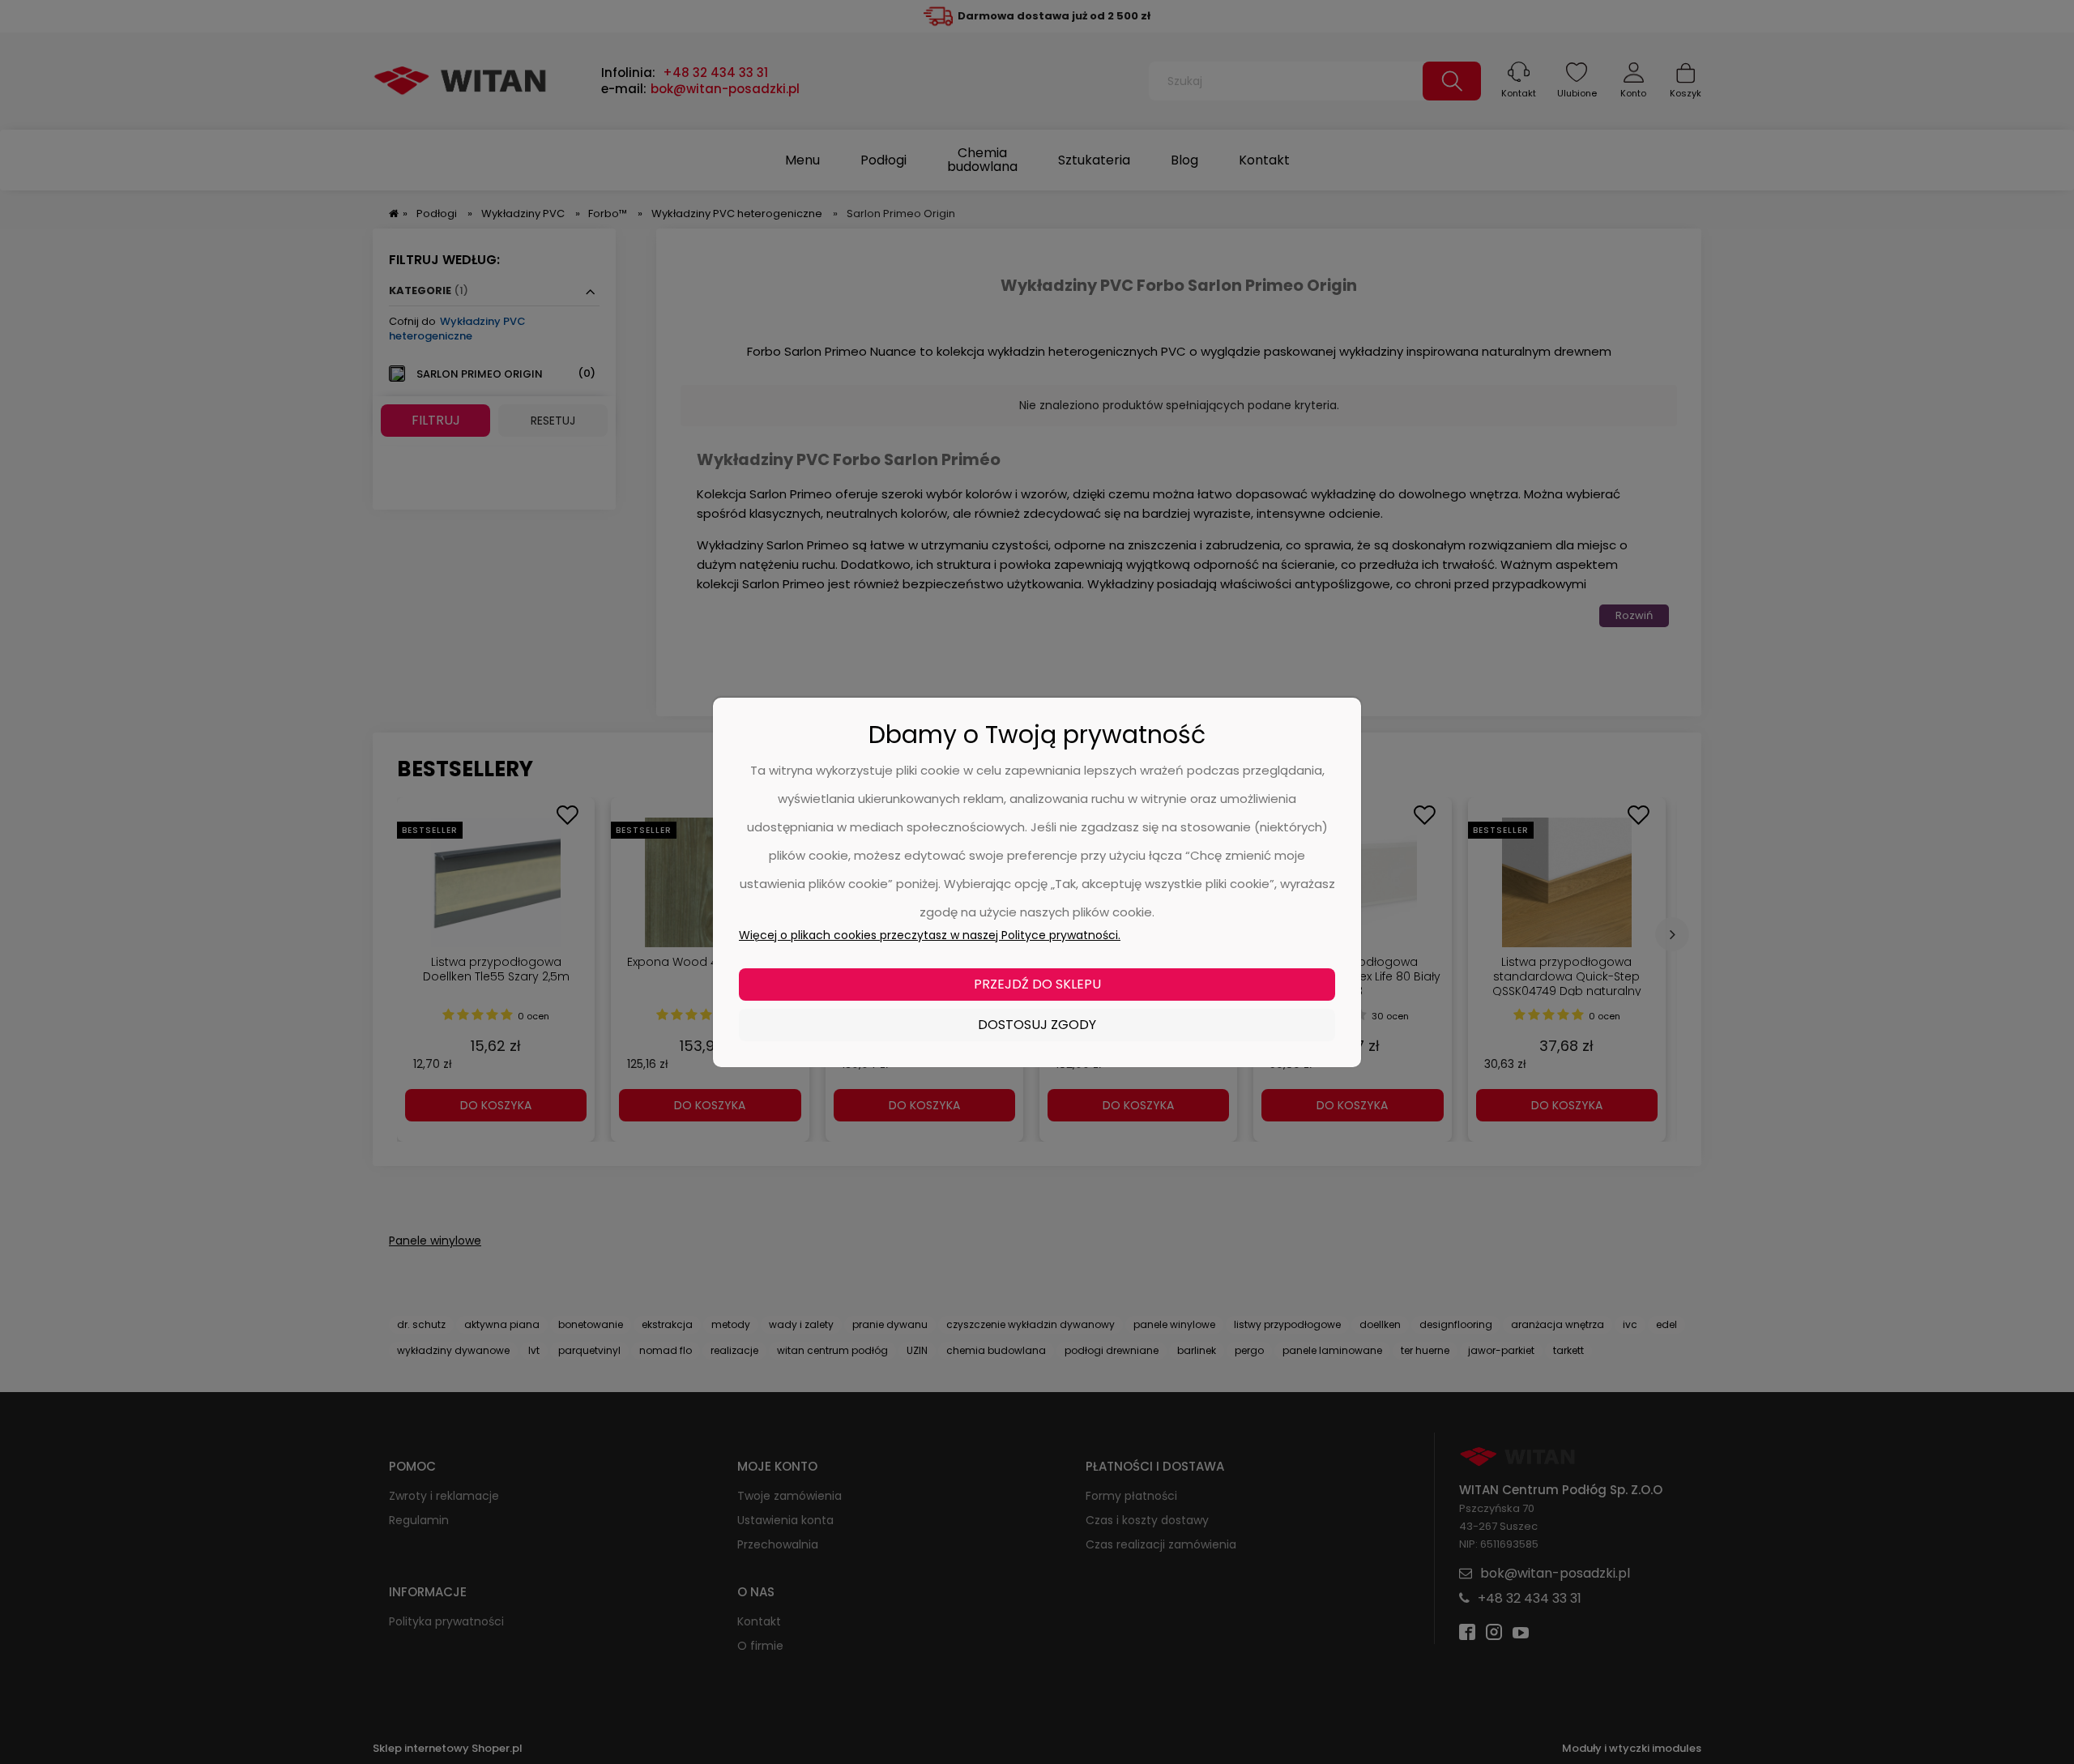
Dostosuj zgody (1037, 1025)
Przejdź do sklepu (1037, 984)
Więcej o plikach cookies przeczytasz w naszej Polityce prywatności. (930, 935)
